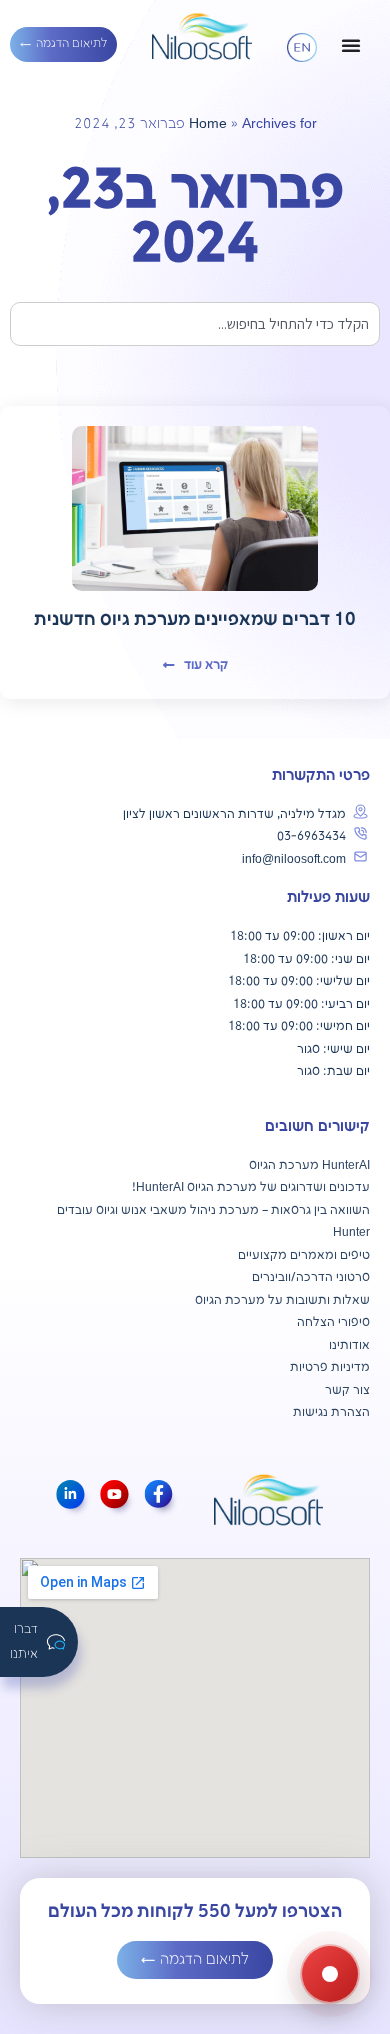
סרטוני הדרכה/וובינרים (311, 1277)
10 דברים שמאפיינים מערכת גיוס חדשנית (195, 619)
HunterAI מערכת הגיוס (309, 1165)
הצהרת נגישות (331, 1412)
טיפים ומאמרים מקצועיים (304, 1255)
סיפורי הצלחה (333, 1322)
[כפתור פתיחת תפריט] (351, 45)
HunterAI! (158, 1187)
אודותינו (349, 1345)
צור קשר (347, 1390)
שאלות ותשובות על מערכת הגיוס (282, 1300)
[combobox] (195, 324)
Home (208, 124)
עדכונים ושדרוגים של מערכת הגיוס (277, 1187)
